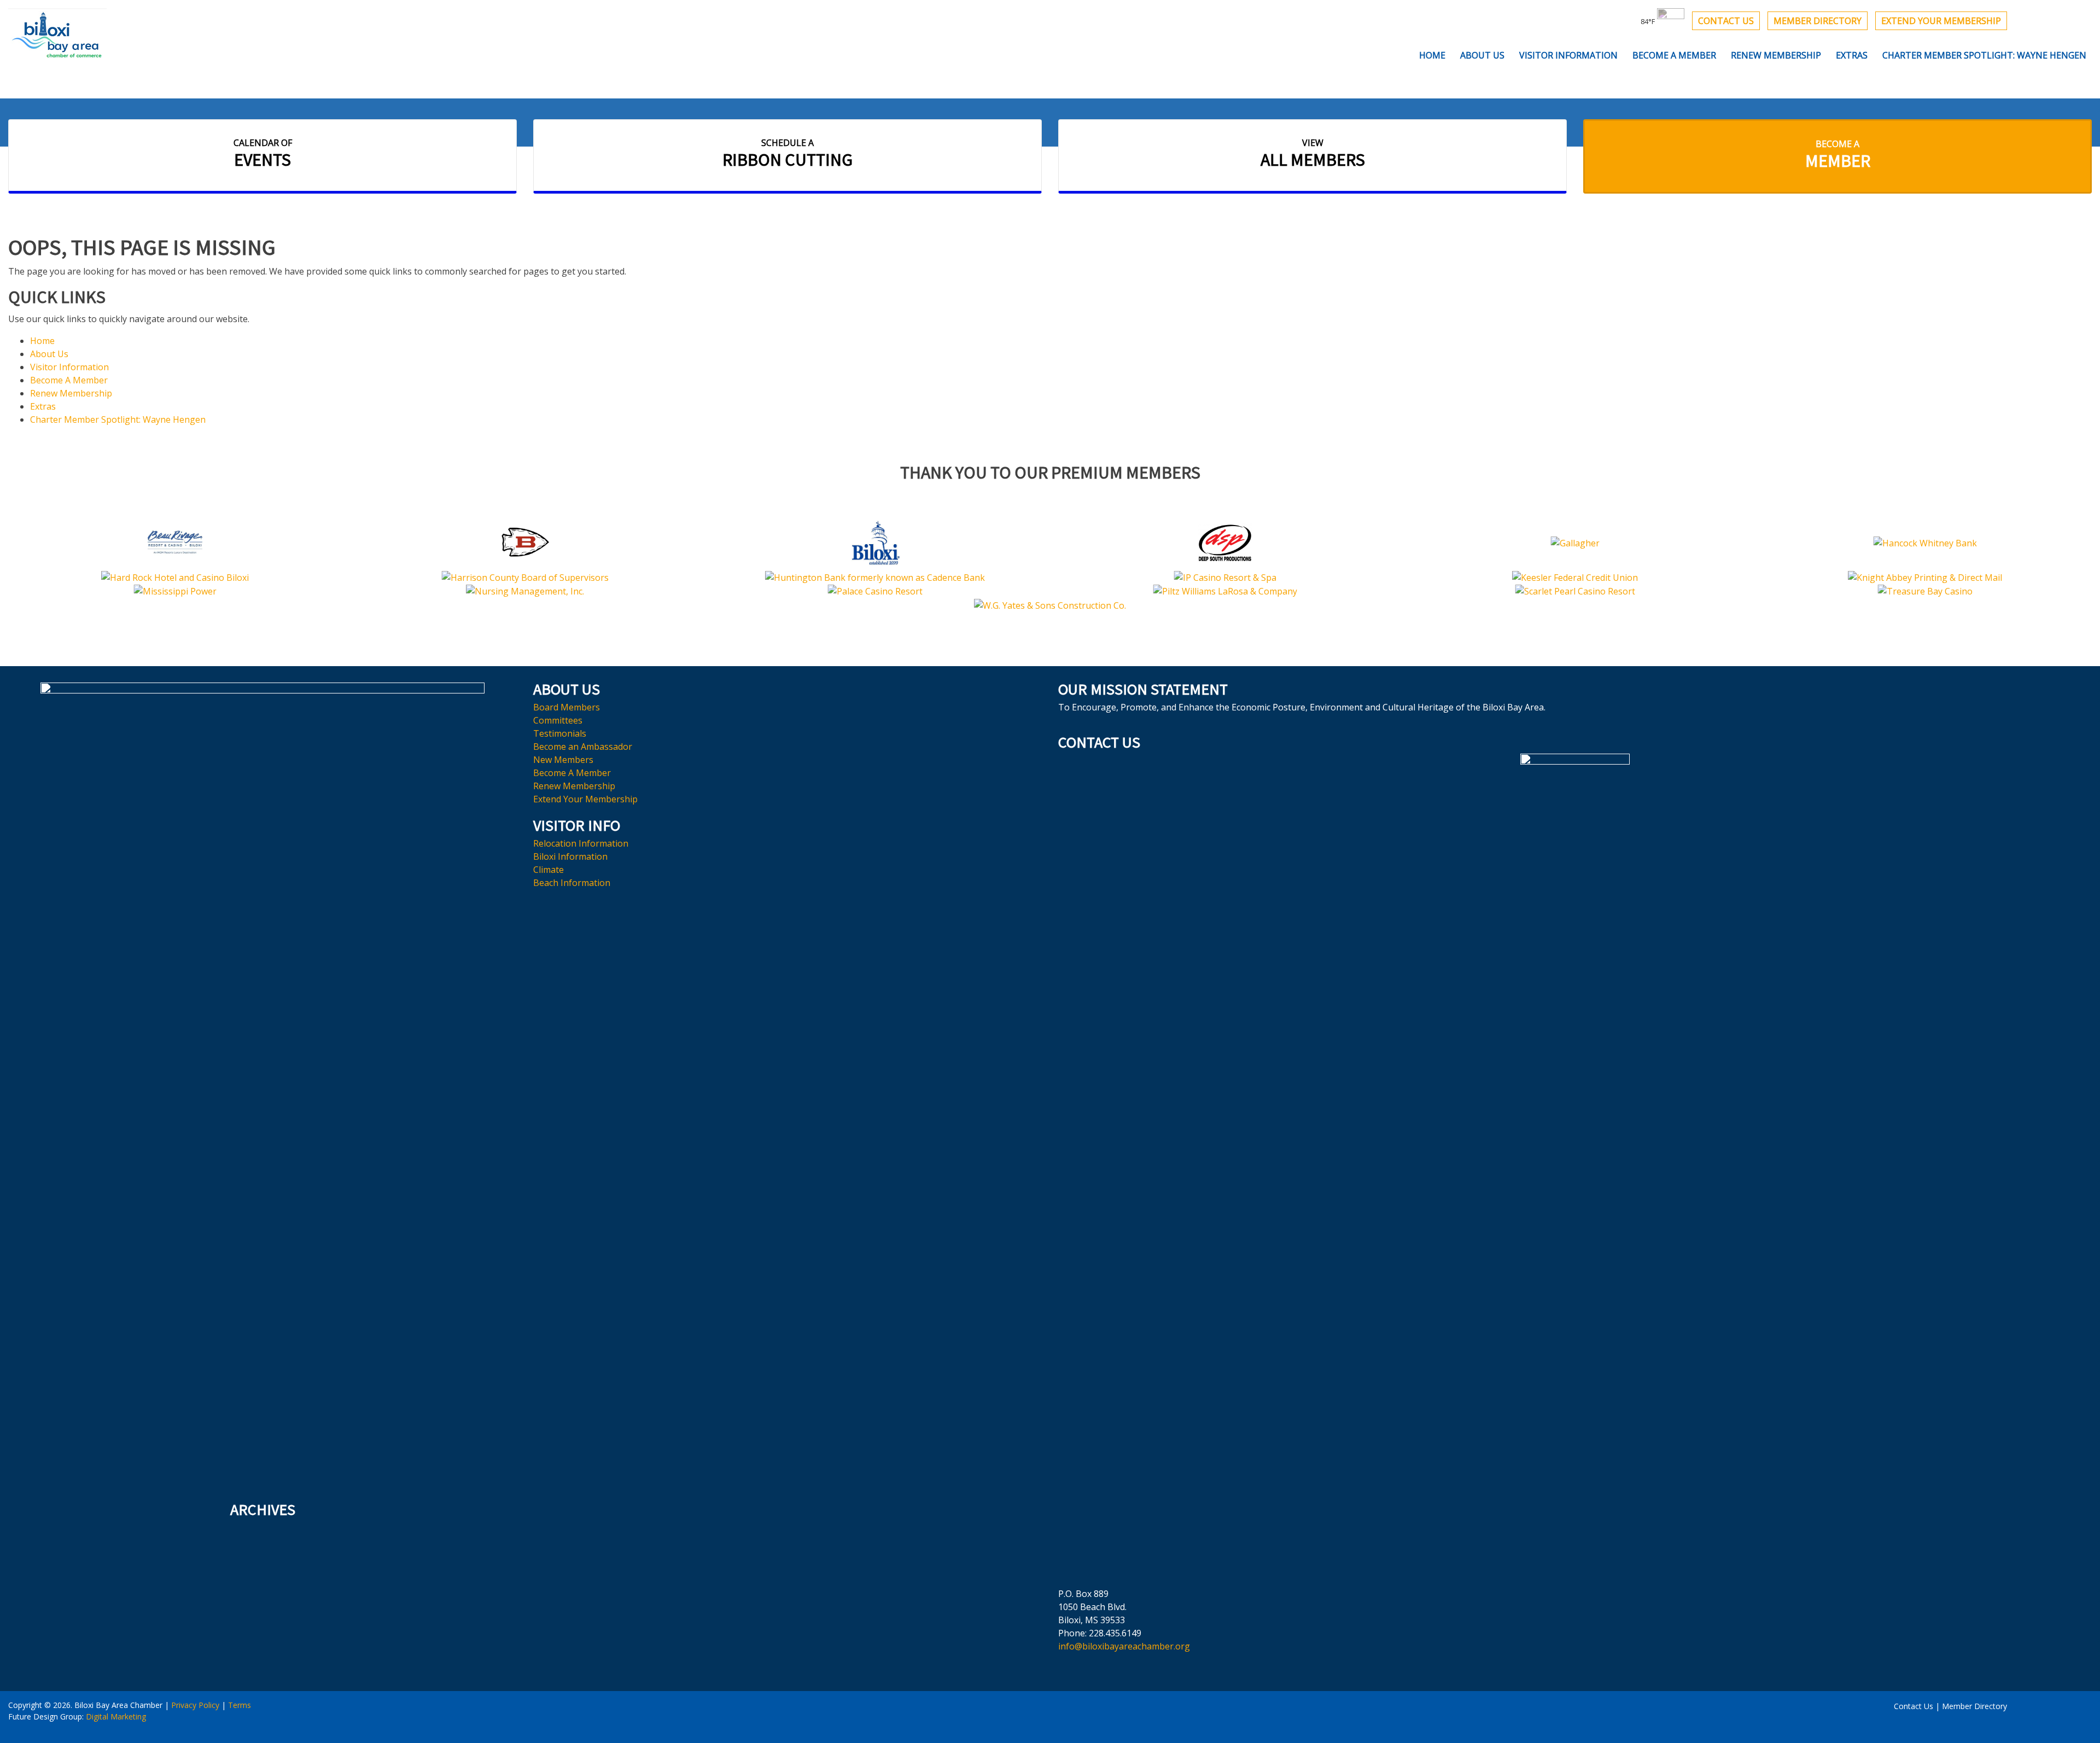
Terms (240, 1705)
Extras (1852, 55)
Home (1432, 55)
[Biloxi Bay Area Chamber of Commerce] (57, 34)
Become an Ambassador (583, 747)
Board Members (567, 707)
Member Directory (1818, 21)
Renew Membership (1776, 55)
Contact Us (1726, 21)
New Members (563, 760)
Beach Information (572, 883)
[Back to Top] (1050, 1715)
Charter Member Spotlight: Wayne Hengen (1984, 55)
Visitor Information (1568, 55)
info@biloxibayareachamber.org (1124, 1646)
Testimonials (560, 733)
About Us (1482, 55)
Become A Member (1674, 55)
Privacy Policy (195, 1705)
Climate (549, 870)
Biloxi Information (570, 856)
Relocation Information (581, 843)
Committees (558, 720)
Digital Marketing (116, 1716)
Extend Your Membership (1941, 21)
